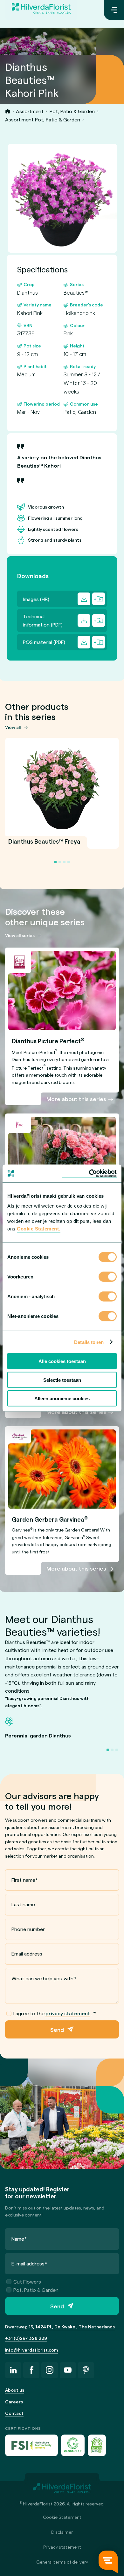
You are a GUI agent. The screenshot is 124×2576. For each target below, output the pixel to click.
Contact (14, 2413)
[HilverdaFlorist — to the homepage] (41, 10)
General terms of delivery (62, 2562)
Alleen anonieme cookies (62, 1398)
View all (13, 727)
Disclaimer (62, 2532)
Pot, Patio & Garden (72, 111)
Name (19, 2239)
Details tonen (89, 1342)
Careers (14, 2402)
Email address (27, 1953)
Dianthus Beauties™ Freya (44, 845)
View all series (20, 935)
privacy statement (68, 2013)
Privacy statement (62, 2547)
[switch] (108, 1278)
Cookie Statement (62, 2517)
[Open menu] (114, 10)
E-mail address (29, 2263)
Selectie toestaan (62, 1380)
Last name (23, 1904)
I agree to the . (55, 2013)
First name (25, 1880)
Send (57, 2029)
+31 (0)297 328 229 (26, 2338)
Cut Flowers (27, 2281)
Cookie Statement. (39, 1229)
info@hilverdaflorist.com (31, 2350)
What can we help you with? (44, 1978)
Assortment (30, 111)
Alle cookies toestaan (62, 1361)
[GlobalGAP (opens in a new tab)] (73, 2445)
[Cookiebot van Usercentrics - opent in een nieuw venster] (89, 1174)
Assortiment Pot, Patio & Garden (43, 119)
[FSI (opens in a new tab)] (31, 2445)
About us (15, 2390)
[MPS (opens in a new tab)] (97, 2445)
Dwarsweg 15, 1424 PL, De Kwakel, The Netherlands (60, 2327)
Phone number (28, 1929)
